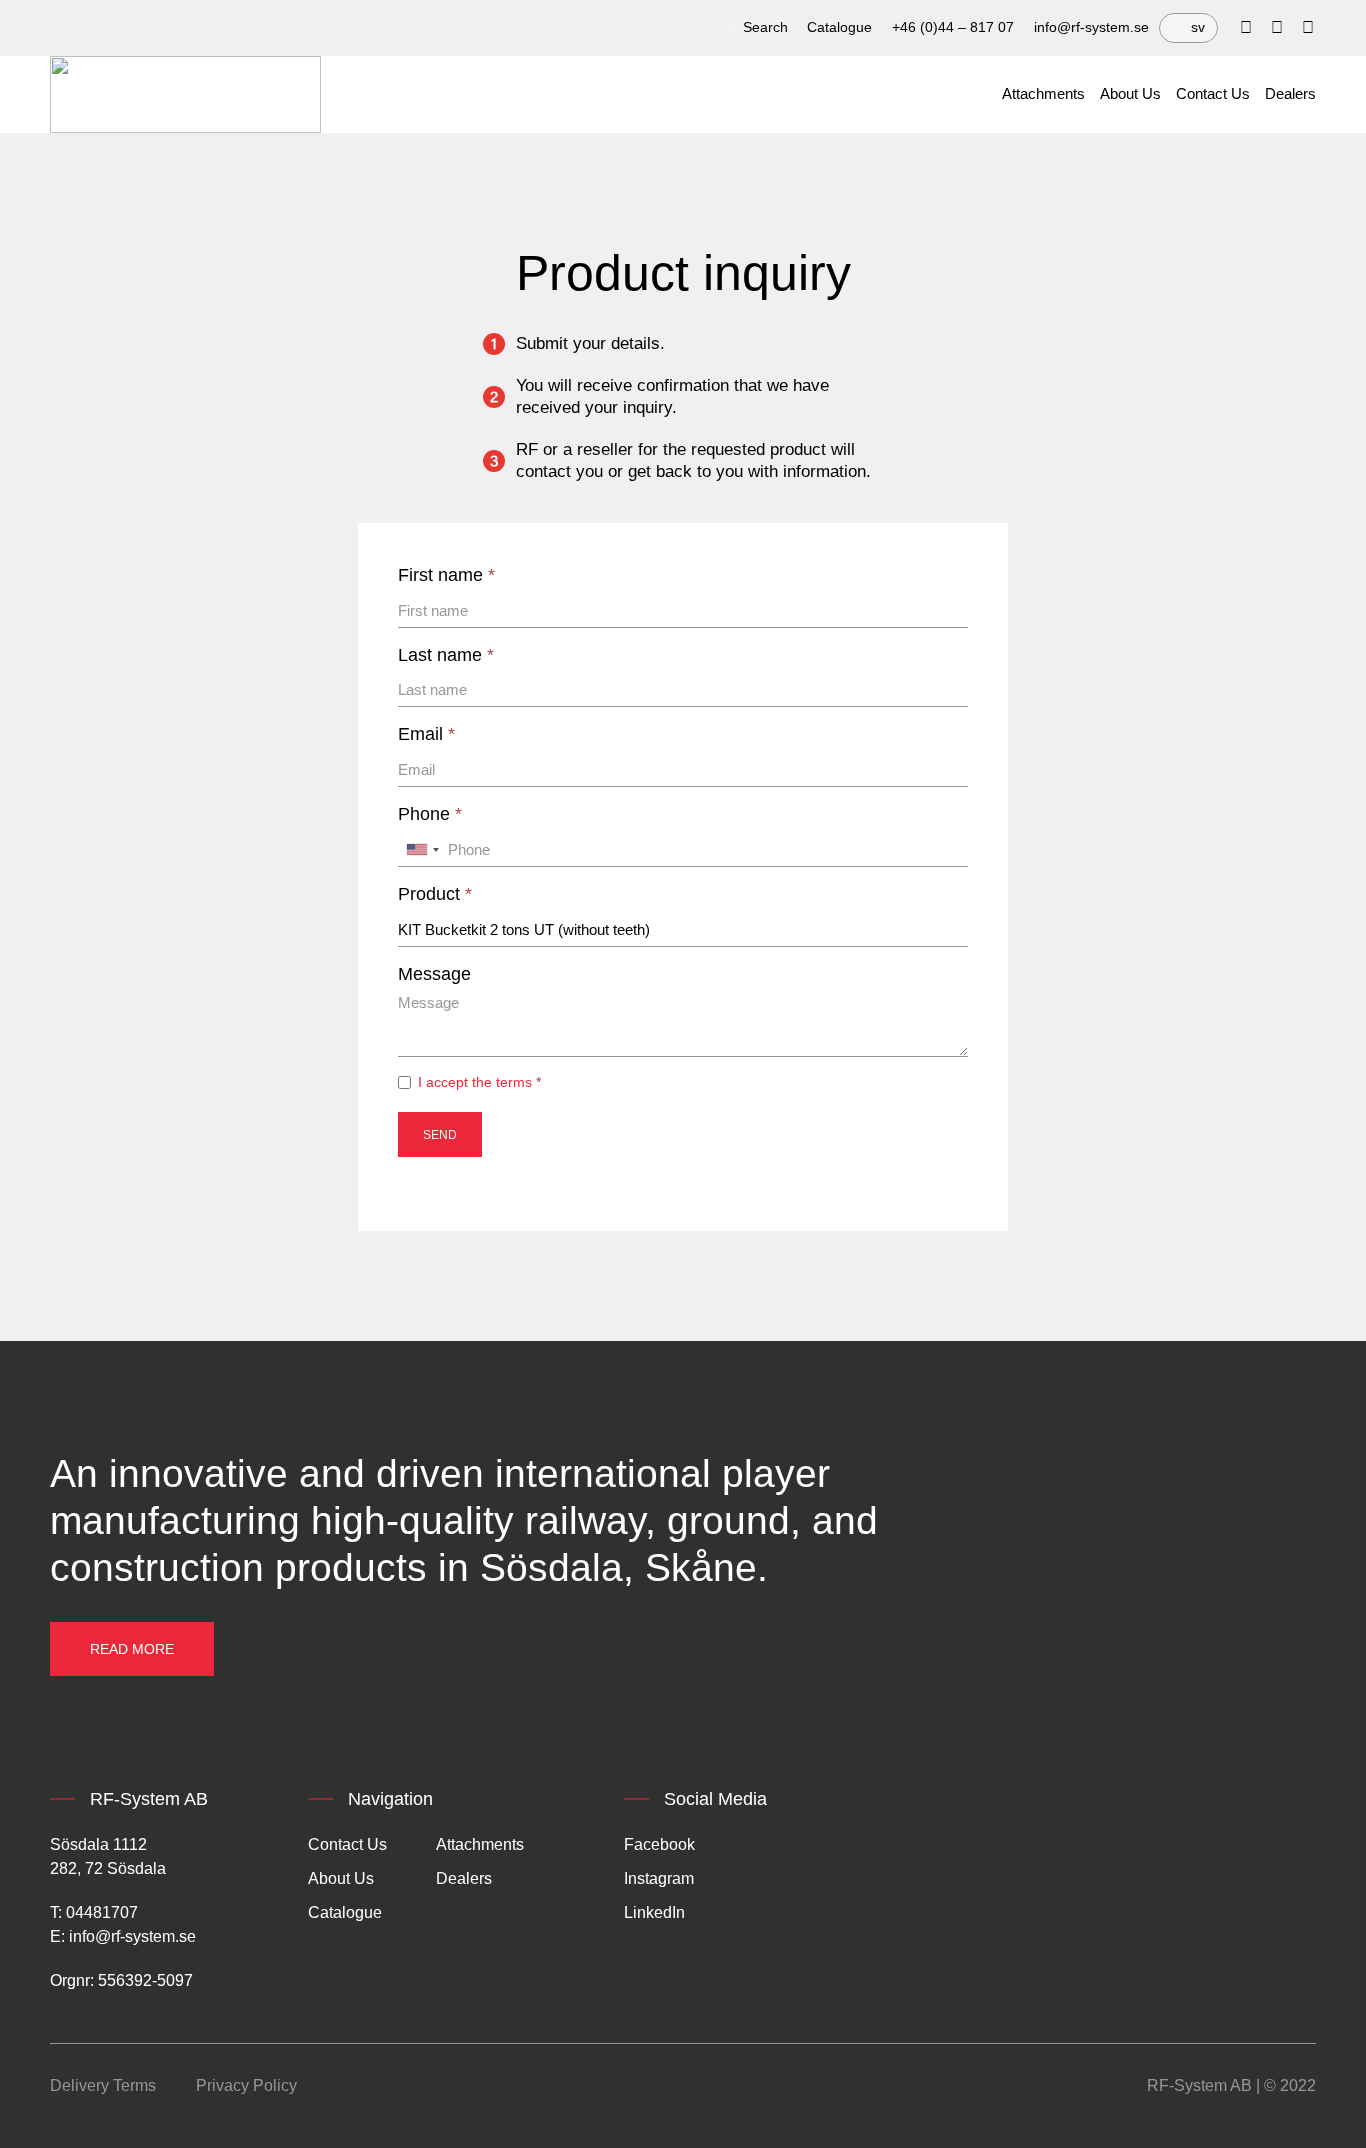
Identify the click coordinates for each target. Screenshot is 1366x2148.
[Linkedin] (1277, 28)
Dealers (1290, 93)
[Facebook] (1246, 28)
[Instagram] (1308, 28)
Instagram (659, 1878)
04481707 (102, 1912)
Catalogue (839, 27)
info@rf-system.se (1091, 27)
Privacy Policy (246, 2085)
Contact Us (1213, 93)
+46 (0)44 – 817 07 (953, 27)
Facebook (659, 1844)
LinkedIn (654, 1912)
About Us (1130, 93)
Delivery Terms (103, 2085)
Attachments (1043, 93)
